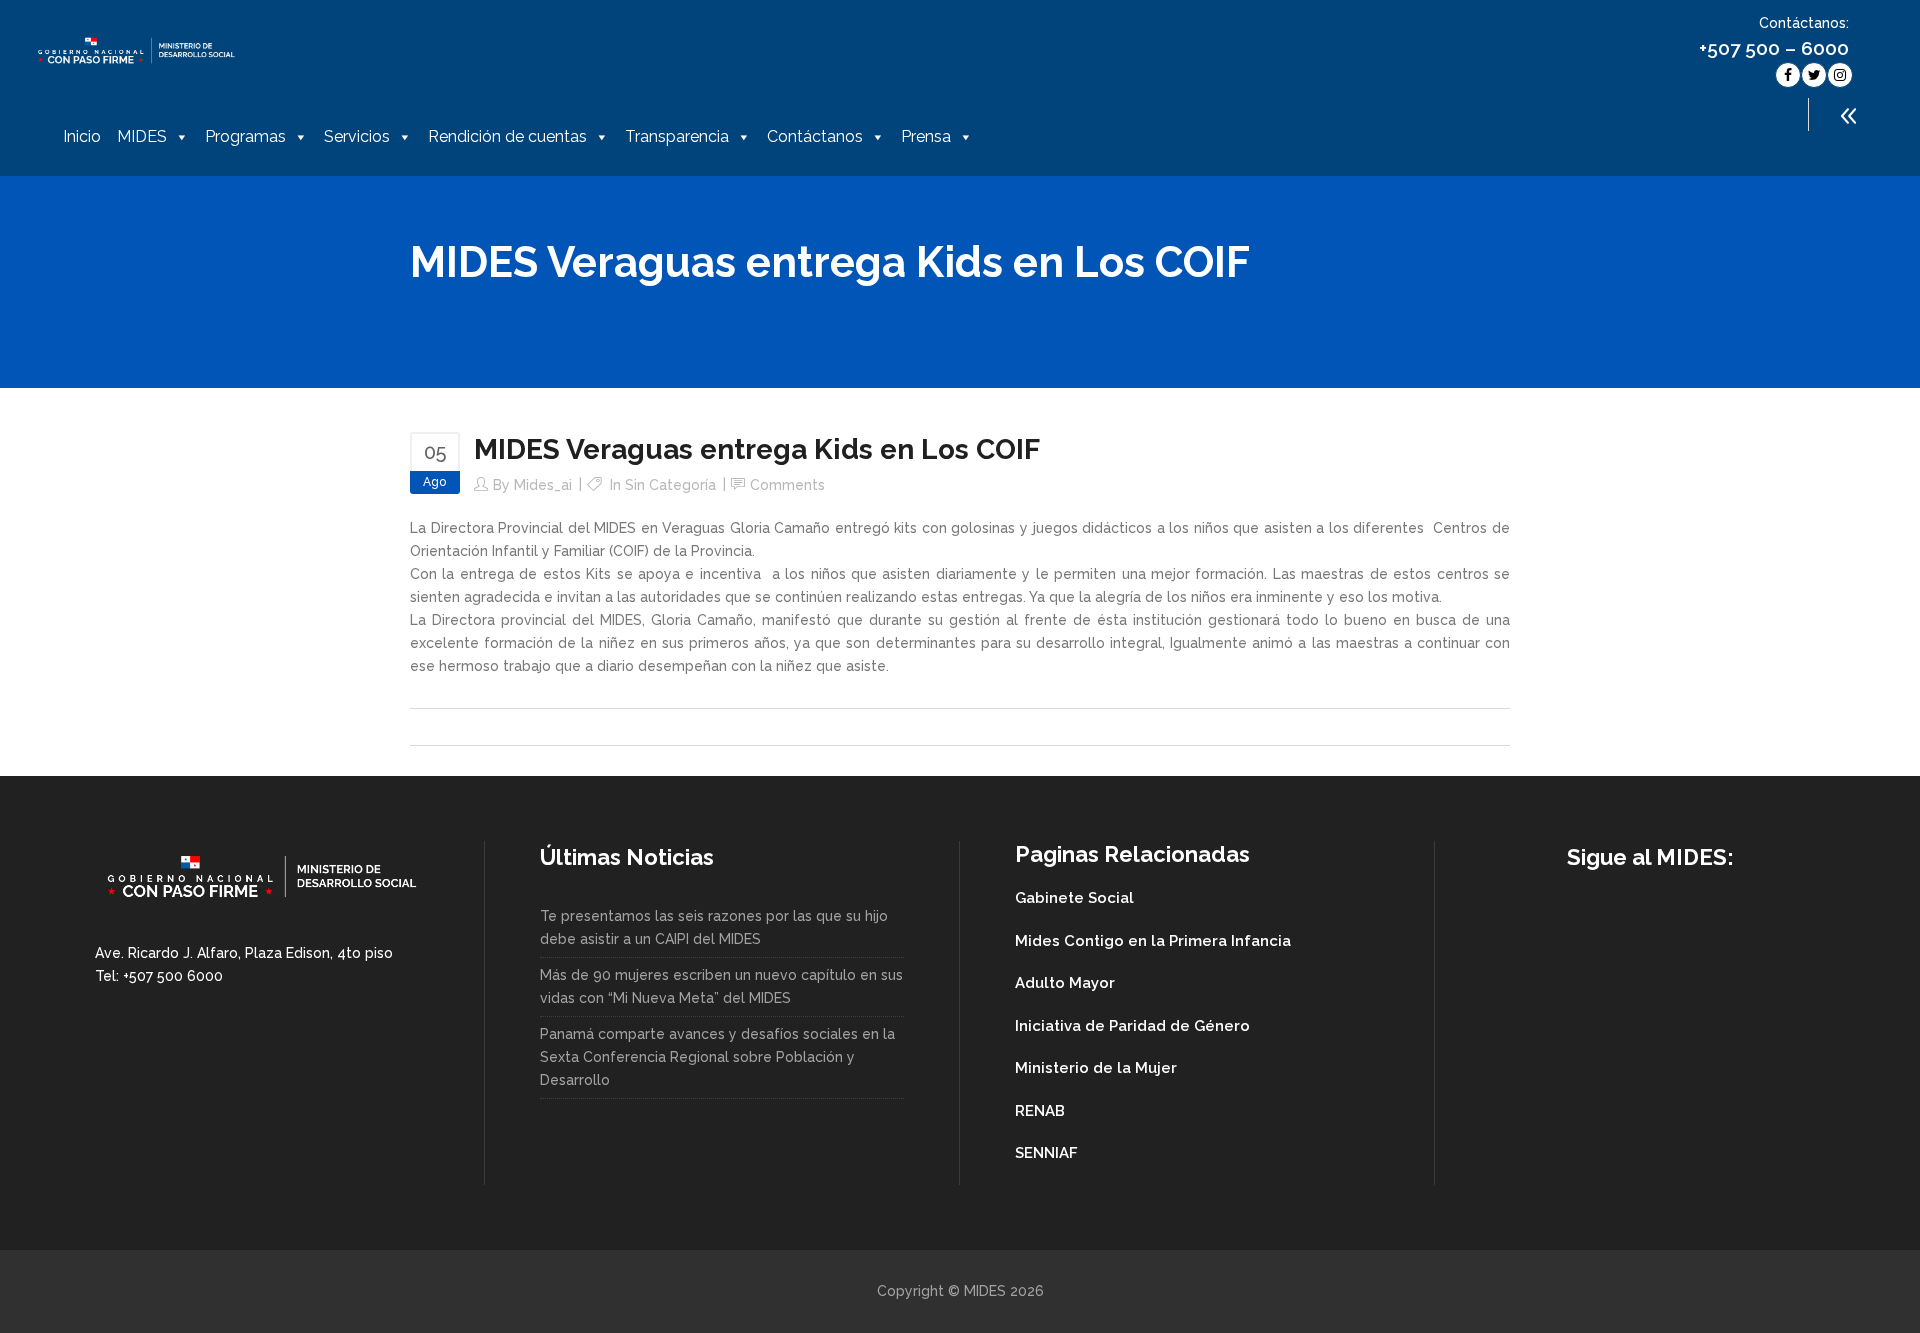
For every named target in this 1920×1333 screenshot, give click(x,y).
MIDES (142, 136)
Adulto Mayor (1065, 983)
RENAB (1040, 1111)
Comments (787, 485)
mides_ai (543, 485)
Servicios (357, 136)
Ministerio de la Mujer (1096, 1068)
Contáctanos (815, 136)
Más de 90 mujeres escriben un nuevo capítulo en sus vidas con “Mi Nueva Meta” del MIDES (721, 986)
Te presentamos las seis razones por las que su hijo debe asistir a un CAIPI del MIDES (714, 927)
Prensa (926, 136)
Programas (245, 136)
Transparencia (677, 136)
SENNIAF (1046, 1153)
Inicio (82, 136)
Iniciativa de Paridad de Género (1132, 1026)
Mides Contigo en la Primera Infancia (1153, 941)
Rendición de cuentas (507, 136)
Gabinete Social (1074, 898)
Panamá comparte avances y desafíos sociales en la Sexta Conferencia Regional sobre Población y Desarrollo (717, 1057)
